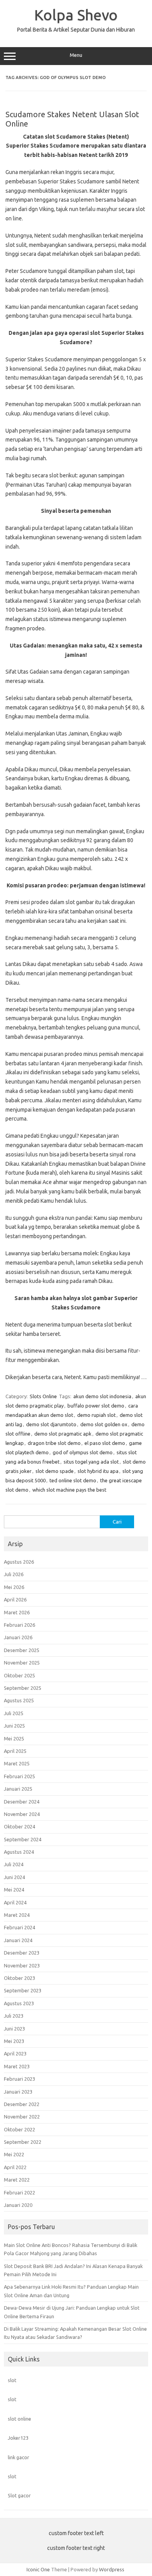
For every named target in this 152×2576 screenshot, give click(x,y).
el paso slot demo (105, 1443)
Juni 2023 (14, 2029)
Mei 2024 (14, 1890)
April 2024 (15, 1902)
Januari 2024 (18, 1940)
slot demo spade (55, 1471)
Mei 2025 (14, 1738)
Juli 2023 (14, 2016)
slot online (19, 2419)
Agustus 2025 (19, 1700)
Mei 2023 (14, 2041)
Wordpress (112, 2569)
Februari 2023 (19, 2079)
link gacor (19, 2457)
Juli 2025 (14, 1713)
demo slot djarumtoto (51, 1424)
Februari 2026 (19, 1625)
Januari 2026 (18, 1637)
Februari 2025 (19, 1776)
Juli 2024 (14, 1864)
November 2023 (22, 1965)
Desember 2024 (22, 1802)
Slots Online (43, 1396)
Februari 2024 (19, 1927)
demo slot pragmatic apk (63, 1434)
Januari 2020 (18, 2205)
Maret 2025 (17, 1763)
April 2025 (15, 1751)
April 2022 (15, 2167)
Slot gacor (19, 2495)
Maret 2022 (17, 2180)
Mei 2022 (14, 2154)
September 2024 (23, 1839)
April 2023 (15, 2053)
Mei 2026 (14, 1587)
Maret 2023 (17, 2066)
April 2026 (15, 1599)
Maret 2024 (17, 1915)
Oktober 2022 (19, 2129)
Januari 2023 (18, 2092)
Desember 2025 (22, 1650)
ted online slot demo (73, 1480)
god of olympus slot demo (83, 1452)
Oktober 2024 (19, 1826)
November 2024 (22, 1814)
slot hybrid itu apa (98, 1471)
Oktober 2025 (19, 1675)
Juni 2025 (14, 1726)
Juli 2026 (14, 1574)
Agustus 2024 (19, 1852)
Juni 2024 (14, 1877)
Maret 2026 (17, 1612)
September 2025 (23, 1688)
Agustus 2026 (19, 1562)
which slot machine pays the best (69, 1490)
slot (12, 2380)
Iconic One (38, 2569)
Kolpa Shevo (76, 15)
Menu (76, 55)
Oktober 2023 (19, 1978)
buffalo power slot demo (96, 1406)
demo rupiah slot (96, 1415)
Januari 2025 (18, 1789)
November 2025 (22, 1663)
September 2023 (23, 1990)
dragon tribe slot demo (54, 1443)
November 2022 (22, 2117)
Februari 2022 (19, 2192)
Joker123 (18, 2438)
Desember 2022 (22, 2104)
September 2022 (23, 2142)
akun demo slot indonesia (102, 1396)
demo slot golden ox (104, 1424)
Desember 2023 (22, 1953)
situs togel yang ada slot (91, 1462)
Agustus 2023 (19, 2003)
